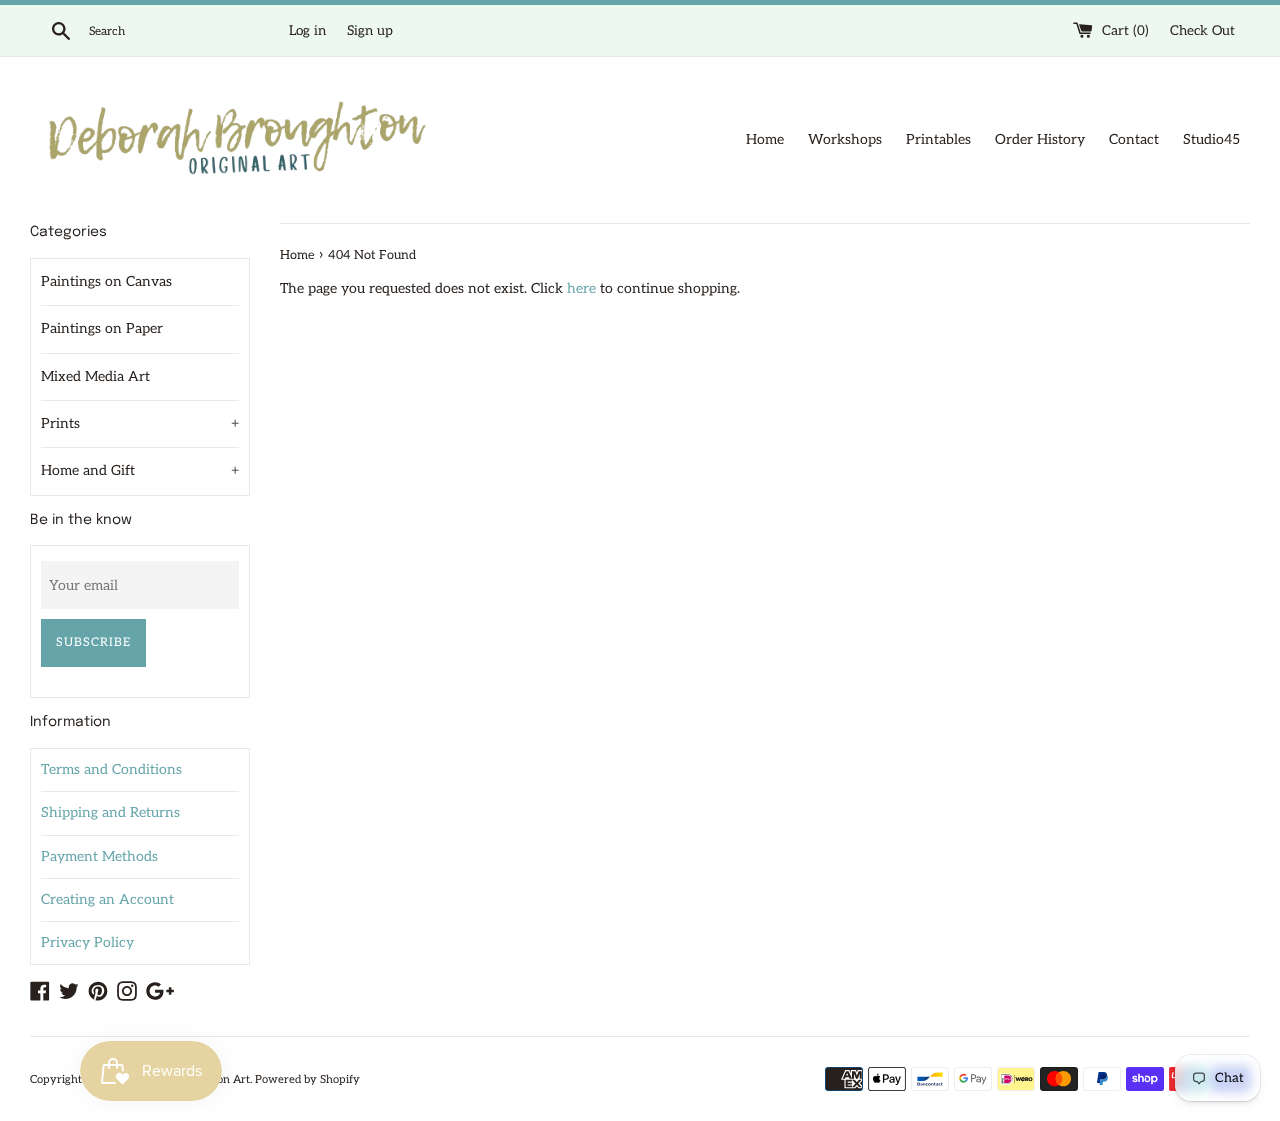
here (581, 288)
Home (765, 139)
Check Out (1202, 31)
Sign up (370, 31)
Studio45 (1211, 139)
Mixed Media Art (95, 376)
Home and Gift (140, 470)
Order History (1040, 139)
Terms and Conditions (111, 769)
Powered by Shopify (307, 1079)
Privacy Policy (87, 942)
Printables (938, 139)
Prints (140, 423)
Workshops (845, 139)
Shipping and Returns (110, 812)
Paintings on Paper (102, 328)
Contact (1134, 139)
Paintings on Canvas (106, 281)
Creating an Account (107, 899)
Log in (307, 31)
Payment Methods (99, 856)
